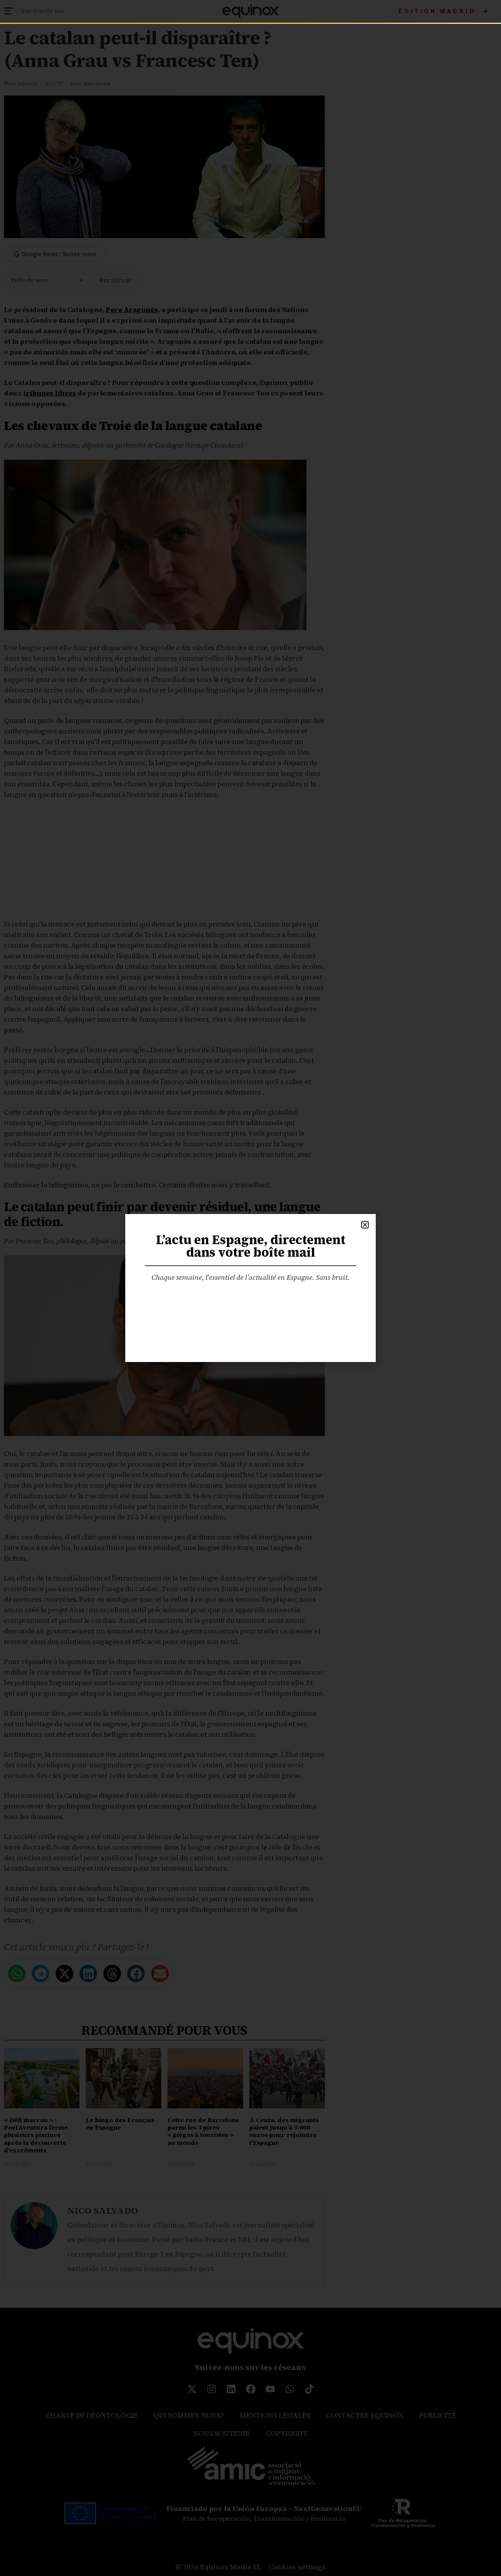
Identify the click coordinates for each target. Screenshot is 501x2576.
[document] (250, 1288)
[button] (365, 1225)
